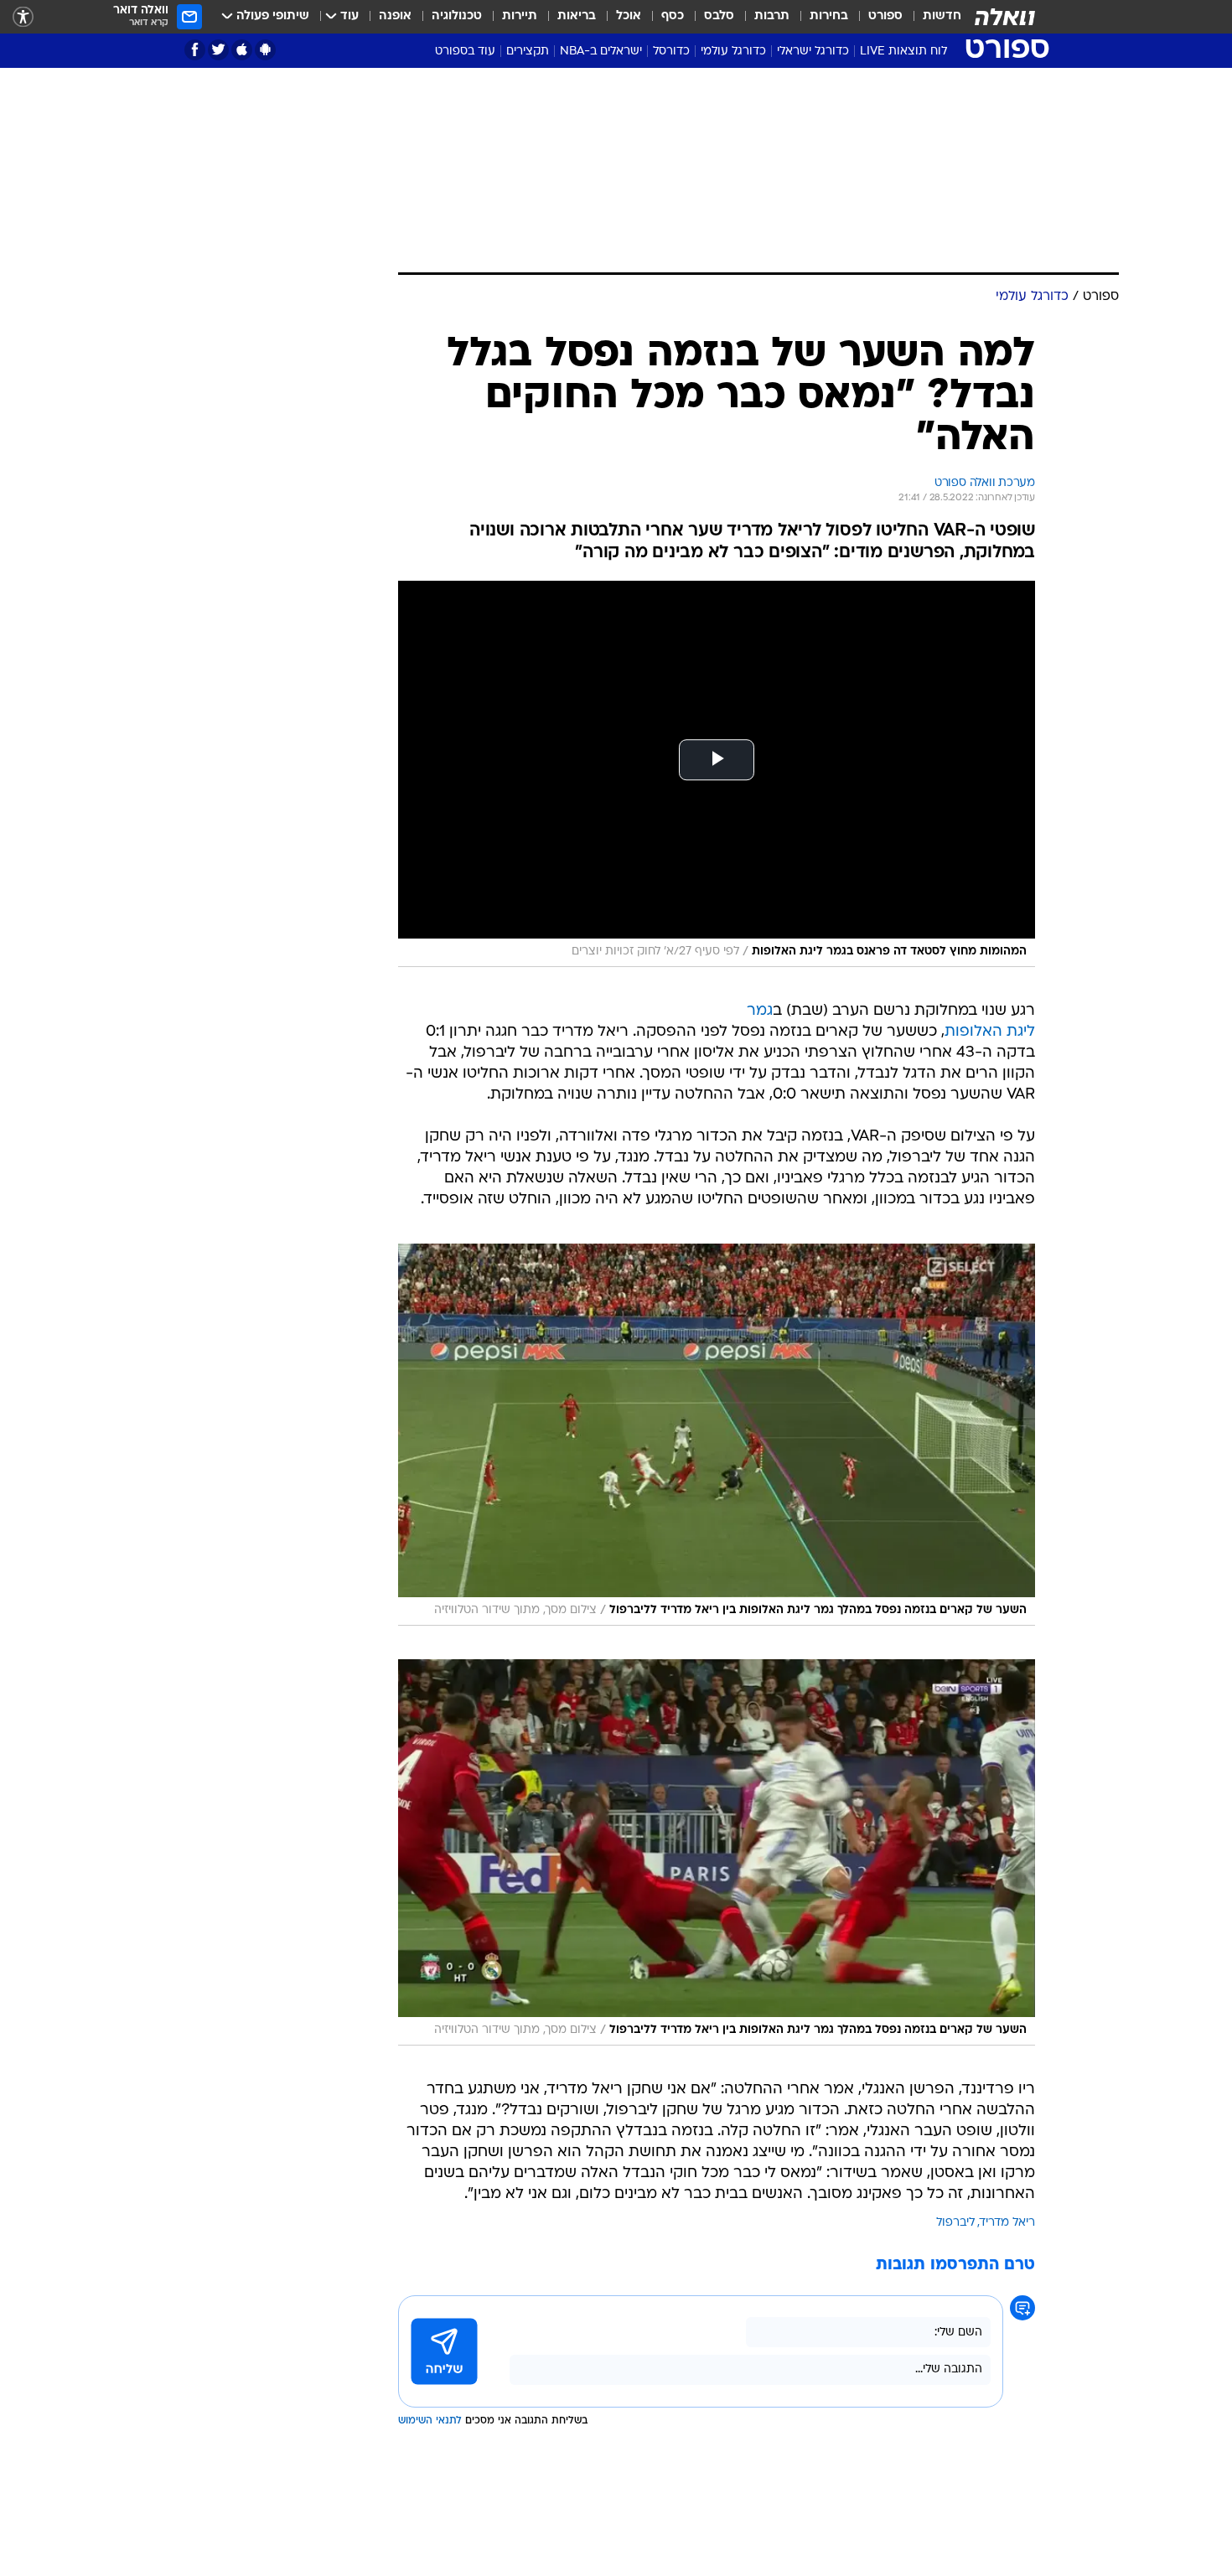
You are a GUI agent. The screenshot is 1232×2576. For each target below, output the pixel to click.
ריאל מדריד (1007, 2223)
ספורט (885, 16)
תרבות (772, 16)
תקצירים (528, 52)
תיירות (520, 16)
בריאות (577, 16)
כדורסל (671, 52)
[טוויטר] (218, 50)
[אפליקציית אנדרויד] (265, 50)
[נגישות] (23, 17)
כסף (673, 16)
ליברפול (955, 2223)
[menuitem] (932, 17)
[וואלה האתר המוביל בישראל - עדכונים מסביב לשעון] (1005, 17)
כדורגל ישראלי (813, 52)
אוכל (629, 16)
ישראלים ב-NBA (601, 52)
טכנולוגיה (457, 16)
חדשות (942, 16)
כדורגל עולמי (733, 52)
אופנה (395, 16)
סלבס (719, 16)
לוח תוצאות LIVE (903, 52)
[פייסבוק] (195, 50)
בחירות (829, 16)
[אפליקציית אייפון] (242, 50)
